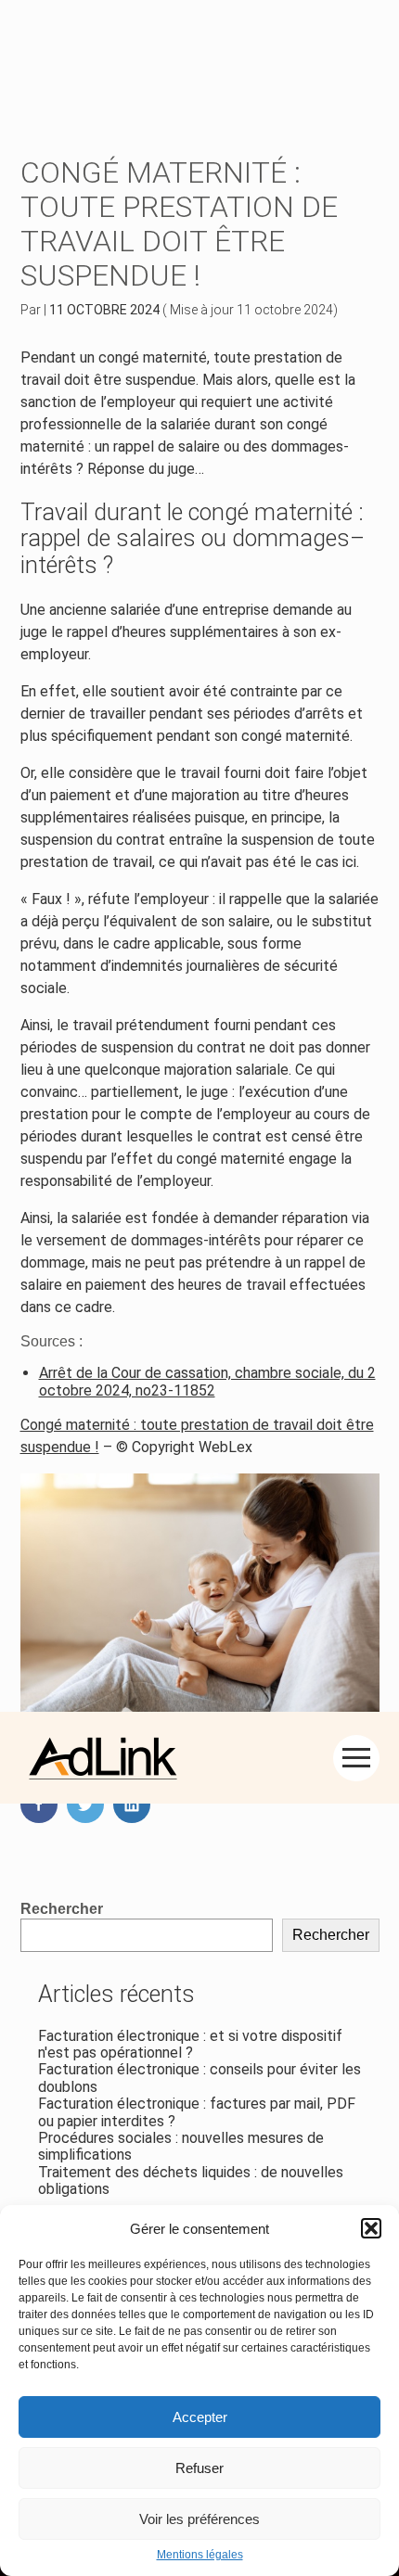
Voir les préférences (199, 2519)
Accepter (200, 2417)
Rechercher (62, 1909)
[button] (371, 2228)
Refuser (199, 2468)
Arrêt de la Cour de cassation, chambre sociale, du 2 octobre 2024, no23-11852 (207, 1381)
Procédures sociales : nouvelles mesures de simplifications (181, 2146)
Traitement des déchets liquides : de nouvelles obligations (191, 2181)
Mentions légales (200, 2555)
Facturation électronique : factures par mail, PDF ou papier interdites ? (197, 2112)
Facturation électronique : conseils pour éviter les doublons (199, 2078)
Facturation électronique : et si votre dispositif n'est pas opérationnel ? (190, 2044)
